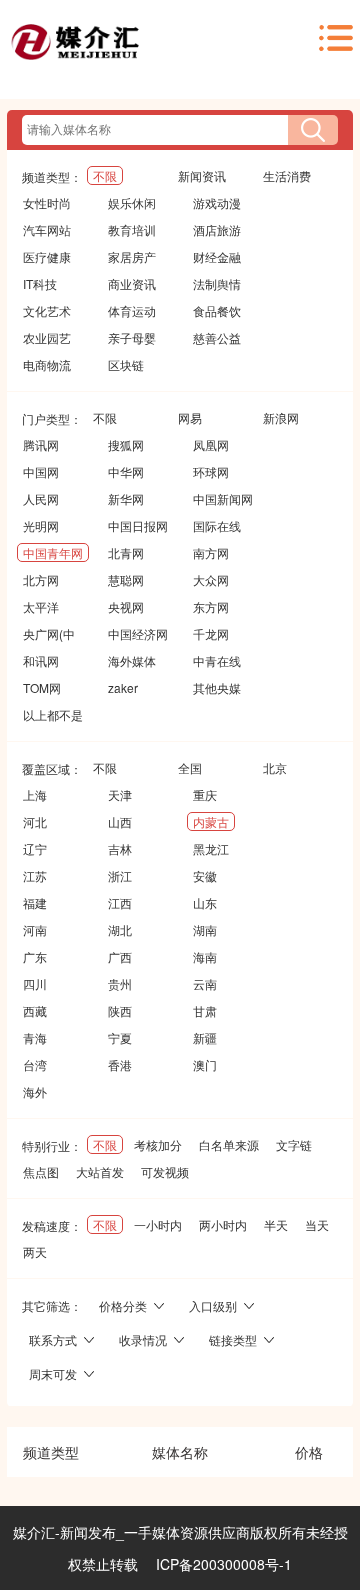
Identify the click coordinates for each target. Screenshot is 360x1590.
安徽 (205, 875)
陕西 (120, 1010)
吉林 (120, 848)
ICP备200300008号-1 (224, 1564)
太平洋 (41, 606)
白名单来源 (229, 1144)
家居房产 (132, 256)
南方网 (211, 552)
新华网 (126, 498)
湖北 (120, 929)
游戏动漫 (217, 202)
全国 (190, 767)
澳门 (205, 1064)
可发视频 (165, 1171)
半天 (276, 1224)
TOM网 (42, 687)
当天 (317, 1224)
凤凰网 (211, 444)
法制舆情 (217, 283)
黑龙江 (211, 848)
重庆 (205, 794)
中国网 (41, 471)
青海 (35, 1037)
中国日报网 (138, 525)
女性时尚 (47, 202)
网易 (190, 417)
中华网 (126, 471)
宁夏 (120, 1037)
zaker (123, 687)
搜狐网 (126, 444)
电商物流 (47, 364)
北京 (275, 767)
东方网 (211, 606)
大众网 (211, 579)
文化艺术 (47, 310)
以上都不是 (53, 714)
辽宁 (35, 848)
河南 (35, 929)
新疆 (205, 1037)
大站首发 (100, 1171)
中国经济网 (138, 633)
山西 (120, 821)
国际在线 (217, 525)
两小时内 (223, 1224)
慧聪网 (126, 579)
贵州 (120, 983)
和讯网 (41, 660)
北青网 (126, 552)
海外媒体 (132, 660)
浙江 (120, 875)
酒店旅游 (217, 229)
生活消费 (287, 175)
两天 (35, 1251)
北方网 (41, 579)
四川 (35, 983)
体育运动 (132, 310)
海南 (205, 956)
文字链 (294, 1144)
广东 (35, 956)
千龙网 (211, 633)
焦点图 (41, 1171)
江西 (120, 902)
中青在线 (217, 660)
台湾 (35, 1064)
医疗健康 (47, 256)
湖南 (205, 929)
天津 (120, 794)
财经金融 (217, 256)
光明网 (41, 525)
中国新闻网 (223, 498)
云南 (205, 983)
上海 (35, 794)
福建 (35, 902)
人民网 (41, 498)
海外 (35, 1091)
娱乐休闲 (132, 202)
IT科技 (40, 283)
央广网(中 (49, 633)
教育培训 (132, 229)
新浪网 (281, 417)
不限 (105, 175)
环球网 (211, 471)
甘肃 (205, 1010)
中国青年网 (53, 552)
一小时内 (158, 1224)
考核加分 (158, 1144)
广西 (120, 956)
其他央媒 (217, 687)
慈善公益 (217, 337)
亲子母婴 (132, 337)
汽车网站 (47, 229)
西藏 (35, 1010)
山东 (205, 902)
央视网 (126, 606)
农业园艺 (47, 337)
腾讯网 (41, 444)
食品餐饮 (217, 310)
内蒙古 (211, 821)
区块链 (126, 364)
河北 (35, 821)
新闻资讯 (202, 175)
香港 (120, 1064)
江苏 (35, 875)
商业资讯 (132, 283)
